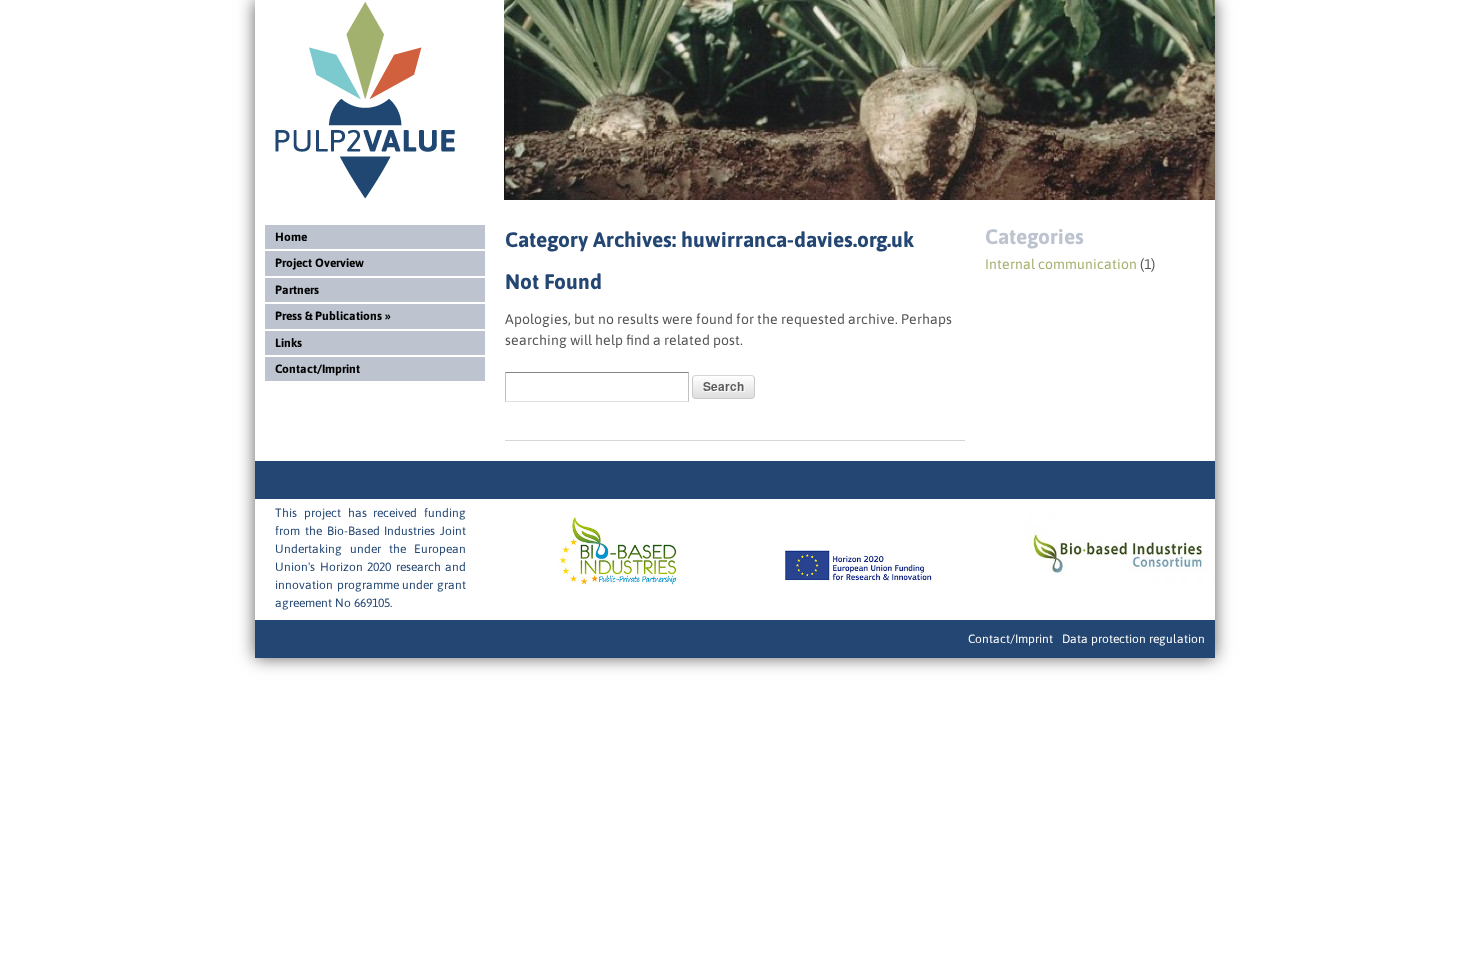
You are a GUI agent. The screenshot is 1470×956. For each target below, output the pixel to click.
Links (288, 343)
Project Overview (319, 263)
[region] (859, 100)
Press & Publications (333, 316)
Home (291, 237)
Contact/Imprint (317, 369)
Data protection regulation (1133, 639)
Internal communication (1061, 264)
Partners (297, 290)
